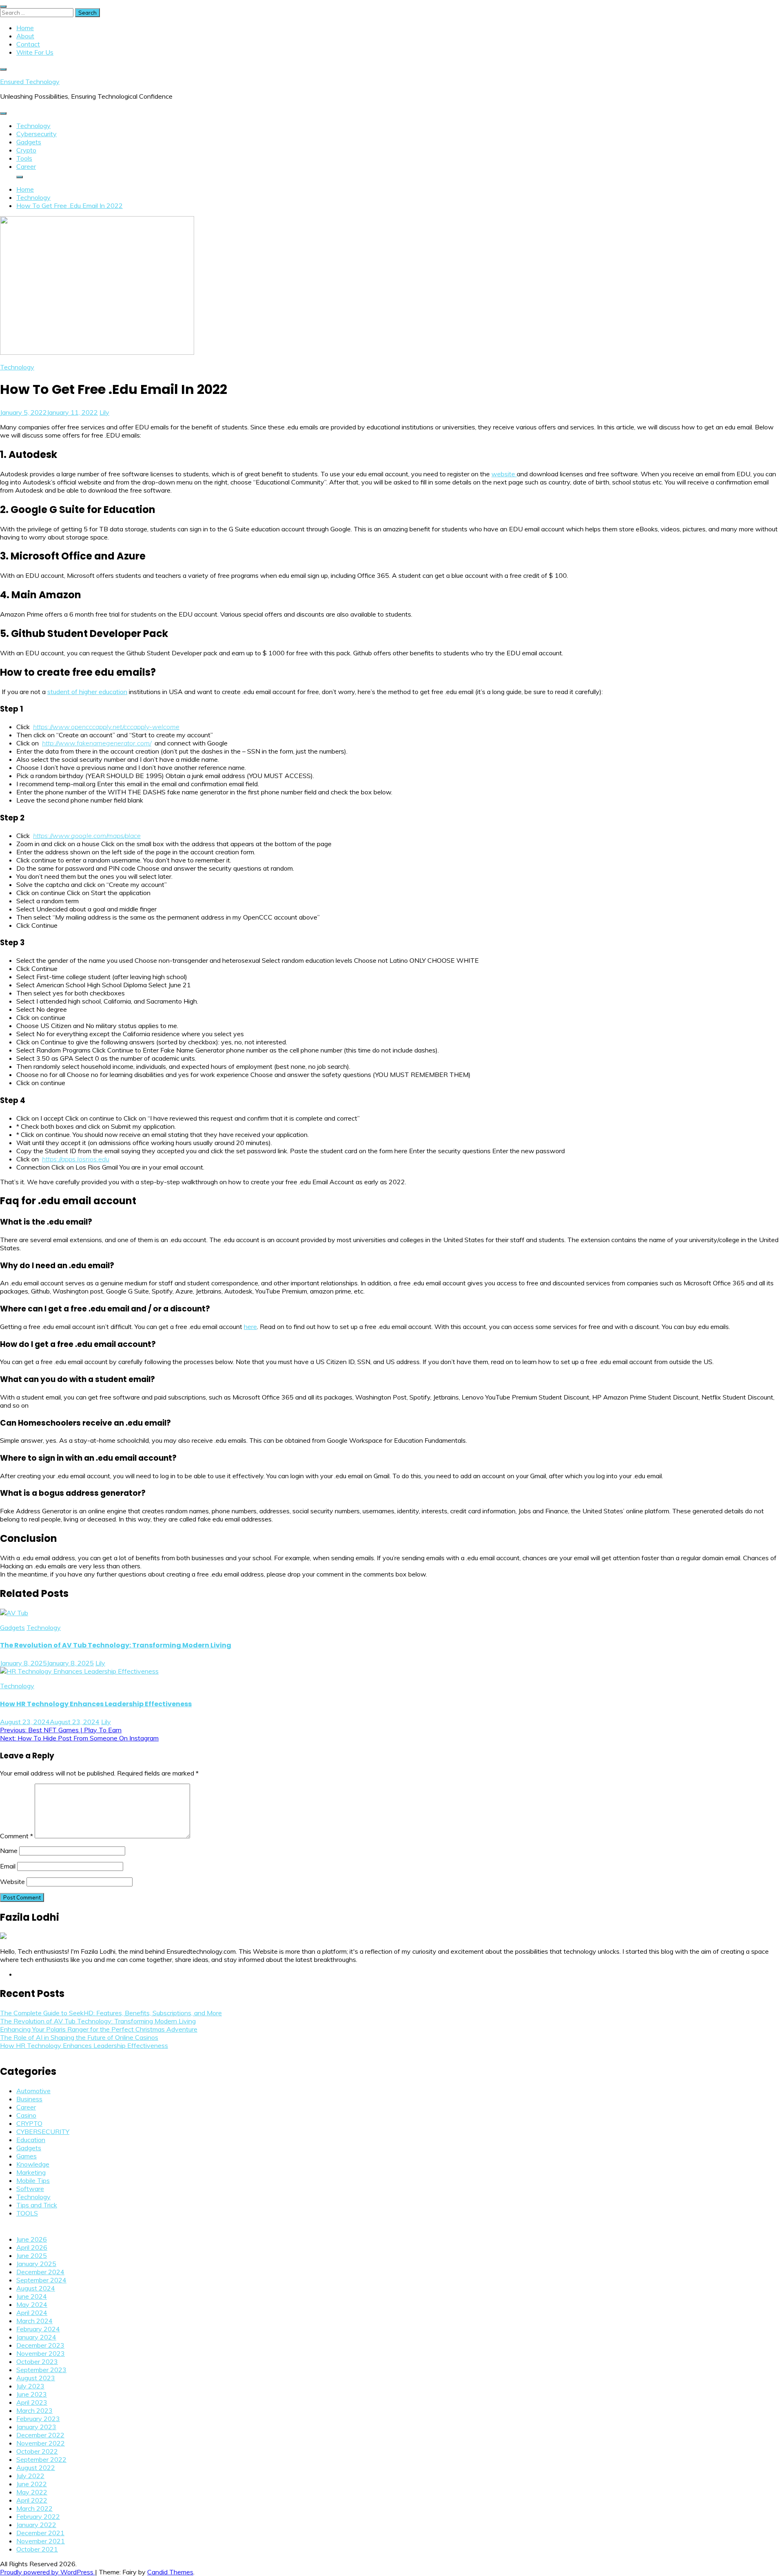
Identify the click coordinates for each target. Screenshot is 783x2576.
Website (12, 1882)
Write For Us (35, 52)
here (250, 1327)
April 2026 (32, 2247)
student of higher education (87, 692)
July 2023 (30, 2386)
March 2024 (34, 2321)
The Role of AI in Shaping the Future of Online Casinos (79, 2037)
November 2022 (41, 2443)
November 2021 (41, 2541)
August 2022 (36, 2468)
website (504, 474)
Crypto (26, 150)
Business (29, 2099)
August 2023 (36, 2378)
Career (26, 166)
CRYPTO (29, 2123)
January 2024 (36, 2337)
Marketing (31, 2172)
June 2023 (32, 2394)
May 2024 (32, 2304)
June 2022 (32, 2484)
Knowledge (33, 2164)
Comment (17, 1836)
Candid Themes (170, 2572)
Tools (24, 158)
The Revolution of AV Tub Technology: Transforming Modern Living (116, 1645)
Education (31, 2140)
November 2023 (41, 2353)
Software (30, 2189)
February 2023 (38, 2419)
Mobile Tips (33, 2180)
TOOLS (27, 2213)
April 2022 (32, 2500)
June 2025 (32, 2255)
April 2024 (32, 2313)
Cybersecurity (36, 134)
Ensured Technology (30, 82)
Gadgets (29, 142)
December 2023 (40, 2345)
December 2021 (40, 2533)
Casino (26, 2115)
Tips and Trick (37, 2205)
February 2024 (38, 2329)
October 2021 (37, 2549)
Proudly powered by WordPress (48, 2572)
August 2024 (36, 2288)
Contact (28, 44)
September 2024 (41, 2280)
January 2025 (36, 2264)
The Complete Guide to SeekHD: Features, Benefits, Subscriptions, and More (111, 2013)
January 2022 (36, 2525)
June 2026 (32, 2239)
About (25, 36)
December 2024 (40, 2272)
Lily (104, 412)
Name (9, 1851)
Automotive (33, 2091)
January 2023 (36, 2427)
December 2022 (40, 2435)
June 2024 (32, 2296)
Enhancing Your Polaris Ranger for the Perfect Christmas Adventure (99, 2029)
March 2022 (34, 2508)
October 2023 (37, 2362)
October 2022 (37, 2451)
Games (27, 2156)
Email (8, 1866)
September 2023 (41, 2370)
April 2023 (32, 2402)
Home (25, 28)
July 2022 (30, 2476)
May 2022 (32, 2492)
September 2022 (41, 2459)
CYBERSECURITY (43, 2132)
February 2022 (38, 2516)
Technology (33, 126)
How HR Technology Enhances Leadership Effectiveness (96, 1704)
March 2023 (34, 2410)
